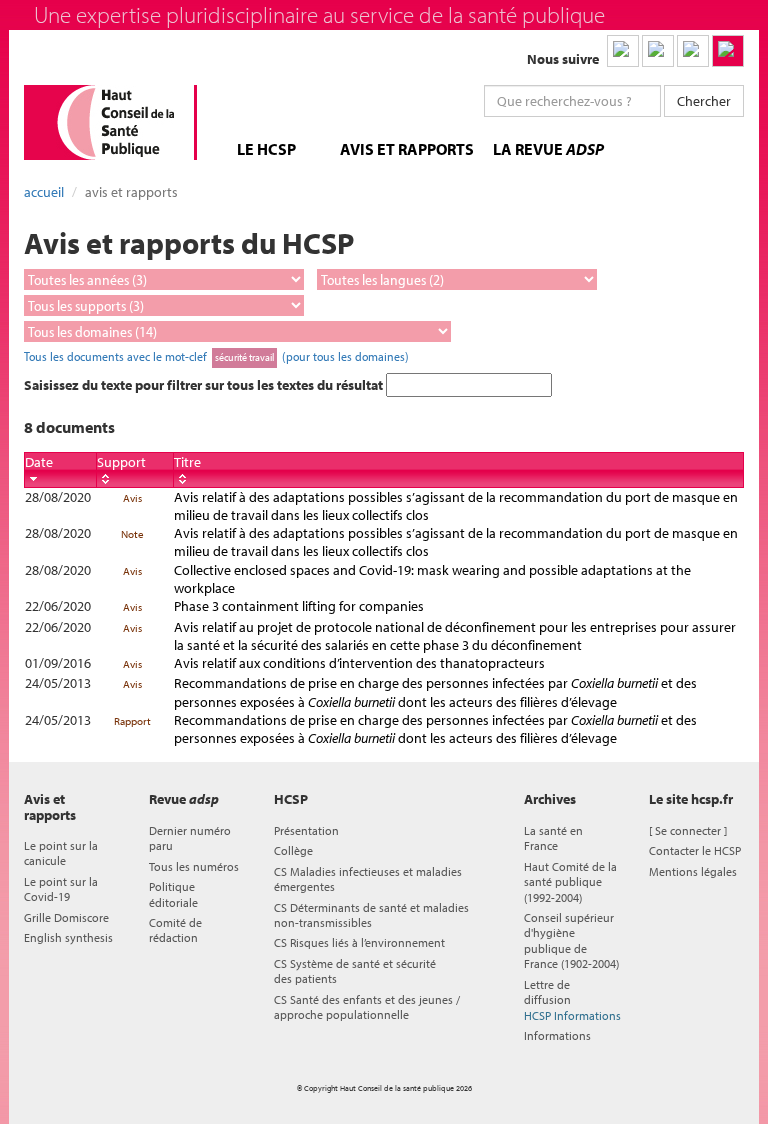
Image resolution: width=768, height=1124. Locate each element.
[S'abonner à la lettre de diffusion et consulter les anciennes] (728, 51)
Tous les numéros (194, 866)
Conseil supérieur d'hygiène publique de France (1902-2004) (571, 940)
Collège (293, 850)
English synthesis (68, 937)
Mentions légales (693, 871)
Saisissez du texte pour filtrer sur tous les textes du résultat (205, 385)
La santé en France (553, 838)
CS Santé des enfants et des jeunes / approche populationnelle (367, 1007)
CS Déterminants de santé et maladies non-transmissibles (371, 915)
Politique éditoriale (173, 894)
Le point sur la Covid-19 (61, 889)
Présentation (306, 830)
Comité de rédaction (175, 930)
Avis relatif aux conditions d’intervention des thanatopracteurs (359, 663)
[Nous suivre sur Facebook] (693, 51)
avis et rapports (407, 149)
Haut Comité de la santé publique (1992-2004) (570, 882)
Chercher (704, 101)
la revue (548, 149)
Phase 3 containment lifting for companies (299, 606)
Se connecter (688, 830)
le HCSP (266, 149)
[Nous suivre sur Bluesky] (658, 51)
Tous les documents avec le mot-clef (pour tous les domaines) (216, 356)
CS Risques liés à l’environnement (359, 942)
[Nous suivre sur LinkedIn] (623, 51)
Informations (557, 1035)
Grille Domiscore (66, 917)
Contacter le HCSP (695, 850)
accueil (44, 192)
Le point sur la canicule (61, 853)
